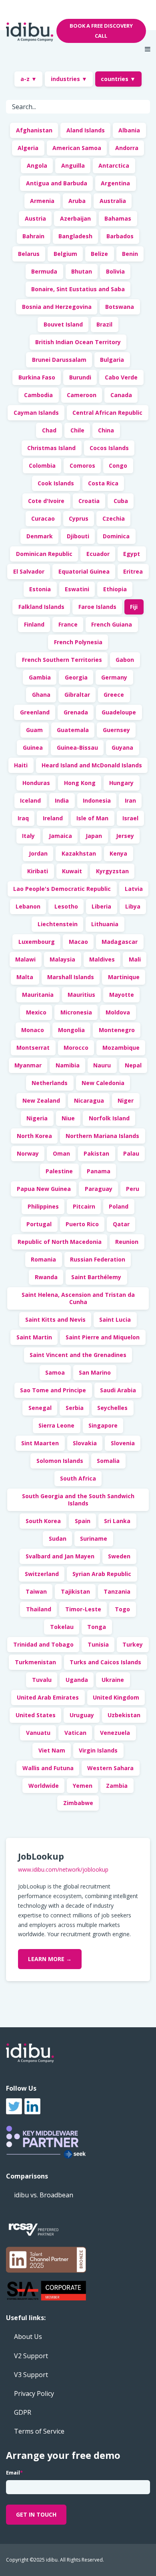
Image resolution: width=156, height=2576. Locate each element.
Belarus (29, 254)
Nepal (133, 1065)
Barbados (120, 236)
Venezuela (115, 1733)
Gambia (40, 677)
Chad (49, 430)
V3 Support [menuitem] (31, 2375)
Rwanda (46, 1277)
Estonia (40, 589)
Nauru (102, 1065)
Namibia (68, 1065)
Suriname (94, 1539)
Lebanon (28, 906)
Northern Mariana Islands (102, 1136)
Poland (119, 1206)
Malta (25, 977)
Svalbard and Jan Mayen (60, 1556)
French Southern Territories (62, 660)
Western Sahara (110, 1768)
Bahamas (118, 218)
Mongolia (71, 1030)
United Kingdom (116, 1697)
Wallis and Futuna (48, 1768)
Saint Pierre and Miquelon (103, 1337)
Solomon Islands (60, 1461)
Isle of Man (92, 818)
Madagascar (120, 942)
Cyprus (79, 518)
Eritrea (133, 571)
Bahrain (33, 236)
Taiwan (36, 1591)
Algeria (28, 148)
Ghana (41, 695)
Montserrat (33, 1048)
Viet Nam (52, 1750)
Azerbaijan (75, 218)
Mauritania (38, 995)
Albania (129, 130)
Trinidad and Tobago (43, 1644)
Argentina (115, 183)
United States (36, 1715)
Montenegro (117, 1030)
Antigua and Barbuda (57, 183)
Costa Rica (103, 483)
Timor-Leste (83, 1609)
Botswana (120, 307)
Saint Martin (34, 1337)
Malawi (25, 959)
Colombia (42, 466)
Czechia (114, 518)
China (106, 430)
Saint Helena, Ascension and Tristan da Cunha (78, 1298)
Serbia (75, 1408)
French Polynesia (78, 642)
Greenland (35, 712)
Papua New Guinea (44, 1189)
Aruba (77, 201)
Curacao (43, 518)
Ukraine (113, 1680)
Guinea (33, 747)
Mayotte (122, 995)
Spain (83, 1521)
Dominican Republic (44, 554)
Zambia (117, 1786)
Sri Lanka (117, 1521)
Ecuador (98, 554)
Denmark (40, 536)
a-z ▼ (29, 79)
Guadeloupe (119, 712)
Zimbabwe (78, 1803)
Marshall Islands (71, 977)
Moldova (118, 1012)
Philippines (43, 1206)
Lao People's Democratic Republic (62, 889)
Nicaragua (89, 1100)
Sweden (119, 1556)
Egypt (132, 554)
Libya (133, 906)
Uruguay (82, 1715)
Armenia (42, 201)
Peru (133, 1189)
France (68, 624)
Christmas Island (51, 448)
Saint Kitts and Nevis (55, 1319)
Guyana (122, 747)
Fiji (134, 607)
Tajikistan (75, 1591)
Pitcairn (84, 1206)
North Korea (34, 1136)
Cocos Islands (109, 448)
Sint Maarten (40, 1443)
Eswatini (77, 589)
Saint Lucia (115, 1319)
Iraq (23, 818)
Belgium (65, 254)
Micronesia (76, 1012)
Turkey (133, 1644)
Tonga (97, 1627)
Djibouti (78, 536)
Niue (68, 1118)
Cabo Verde (121, 377)
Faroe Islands (97, 607)
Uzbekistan (124, 1715)
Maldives (102, 959)
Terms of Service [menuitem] (39, 2431)
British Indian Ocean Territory (78, 342)
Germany (114, 677)
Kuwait (72, 871)
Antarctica (114, 165)
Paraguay (99, 1189)
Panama (99, 1171)
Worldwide (44, 1786)
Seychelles (112, 1408)
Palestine (59, 1171)
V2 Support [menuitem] (31, 2356)
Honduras (36, 783)
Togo (122, 1609)
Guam (34, 730)
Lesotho (66, 906)
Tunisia (98, 1644)
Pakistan (96, 1153)
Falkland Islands (41, 607)
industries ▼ (69, 79)
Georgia (76, 677)
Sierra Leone (56, 1425)
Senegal (40, 1408)
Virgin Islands (98, 1750)
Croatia (89, 501)
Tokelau (62, 1627)
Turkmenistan (35, 1662)
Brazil (104, 324)
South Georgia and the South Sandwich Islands (78, 1500)
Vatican (75, 1733)
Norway (28, 1153)
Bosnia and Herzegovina (57, 307)
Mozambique (121, 1048)
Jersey (125, 836)
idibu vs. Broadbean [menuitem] (44, 2195)
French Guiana (112, 624)
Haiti (21, 765)
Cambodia (38, 395)
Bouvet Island (63, 324)
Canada (121, 395)
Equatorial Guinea (84, 571)
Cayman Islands (36, 413)
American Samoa (77, 148)
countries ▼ (118, 79)
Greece (114, 695)
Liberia (101, 906)
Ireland (53, 818)
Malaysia (62, 959)
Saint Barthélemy (96, 1277)
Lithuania (105, 924)
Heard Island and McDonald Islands (92, 765)
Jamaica (60, 836)
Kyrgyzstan (112, 871)
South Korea (43, 1521)
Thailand (39, 1609)
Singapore (103, 1425)
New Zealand (41, 1100)
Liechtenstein (58, 924)
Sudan (58, 1539)
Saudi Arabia (118, 1390)
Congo (118, 466)
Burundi (80, 377)
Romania (43, 1259)
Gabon (125, 660)
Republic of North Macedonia (60, 1242)
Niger (126, 1100)
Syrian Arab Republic (102, 1574)
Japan (94, 836)
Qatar (121, 1224)
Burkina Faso (37, 377)
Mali (135, 959)
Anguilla (73, 165)
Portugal (39, 1224)
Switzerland (42, 1574)
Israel (130, 818)
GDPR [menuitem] (23, 2412)
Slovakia (85, 1443)
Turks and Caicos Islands (105, 1662)
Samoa (55, 1372)
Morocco (76, 1048)
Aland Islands (86, 130)
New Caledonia (103, 1083)
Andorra (127, 148)
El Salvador (29, 571)
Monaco (33, 1030)
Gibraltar (77, 695)
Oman (61, 1153)
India (62, 800)
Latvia (134, 889)
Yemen (83, 1786)
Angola (37, 165)
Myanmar (28, 1065)
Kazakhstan (79, 853)
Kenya (118, 853)
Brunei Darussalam (59, 360)
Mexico (36, 1012)
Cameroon (82, 395)
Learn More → (50, 1959)
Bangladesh (75, 236)
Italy (28, 836)
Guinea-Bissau (77, 747)
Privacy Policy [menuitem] (34, 2393)
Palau (131, 1153)
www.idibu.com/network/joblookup (63, 1869)
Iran (130, 800)
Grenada (76, 712)
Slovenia (123, 1443)
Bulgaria (112, 360)
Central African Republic (107, 413)
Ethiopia (115, 589)
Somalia (108, 1461)
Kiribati (38, 871)
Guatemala (73, 730)
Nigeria (37, 1118)
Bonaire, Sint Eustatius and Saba (78, 289)
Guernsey (116, 730)
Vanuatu (38, 1733)
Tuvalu (42, 1680)
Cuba (121, 501)
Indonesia (97, 800)
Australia (113, 201)
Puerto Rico (82, 1224)
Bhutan (82, 271)
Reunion (127, 1242)
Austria (35, 218)
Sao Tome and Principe (53, 1390)
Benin (130, 254)
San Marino (95, 1372)
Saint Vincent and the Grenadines (78, 1355)
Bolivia (115, 271)
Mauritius (81, 995)
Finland (34, 624)
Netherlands (50, 1083)
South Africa (78, 1478)
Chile (77, 430)
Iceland (30, 800)
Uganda (77, 1680)
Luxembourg (37, 942)
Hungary (121, 783)
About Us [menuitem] (28, 2337)
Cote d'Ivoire (46, 501)
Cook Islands (56, 483)
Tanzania (117, 1591)
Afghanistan (34, 130)
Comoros (82, 466)
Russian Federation (98, 1259)
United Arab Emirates (48, 1697)
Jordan (38, 853)
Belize (99, 254)
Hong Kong (80, 783)
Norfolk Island (109, 1118)
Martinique (124, 977)
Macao (78, 942)
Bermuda (44, 271)
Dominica (116, 536)
